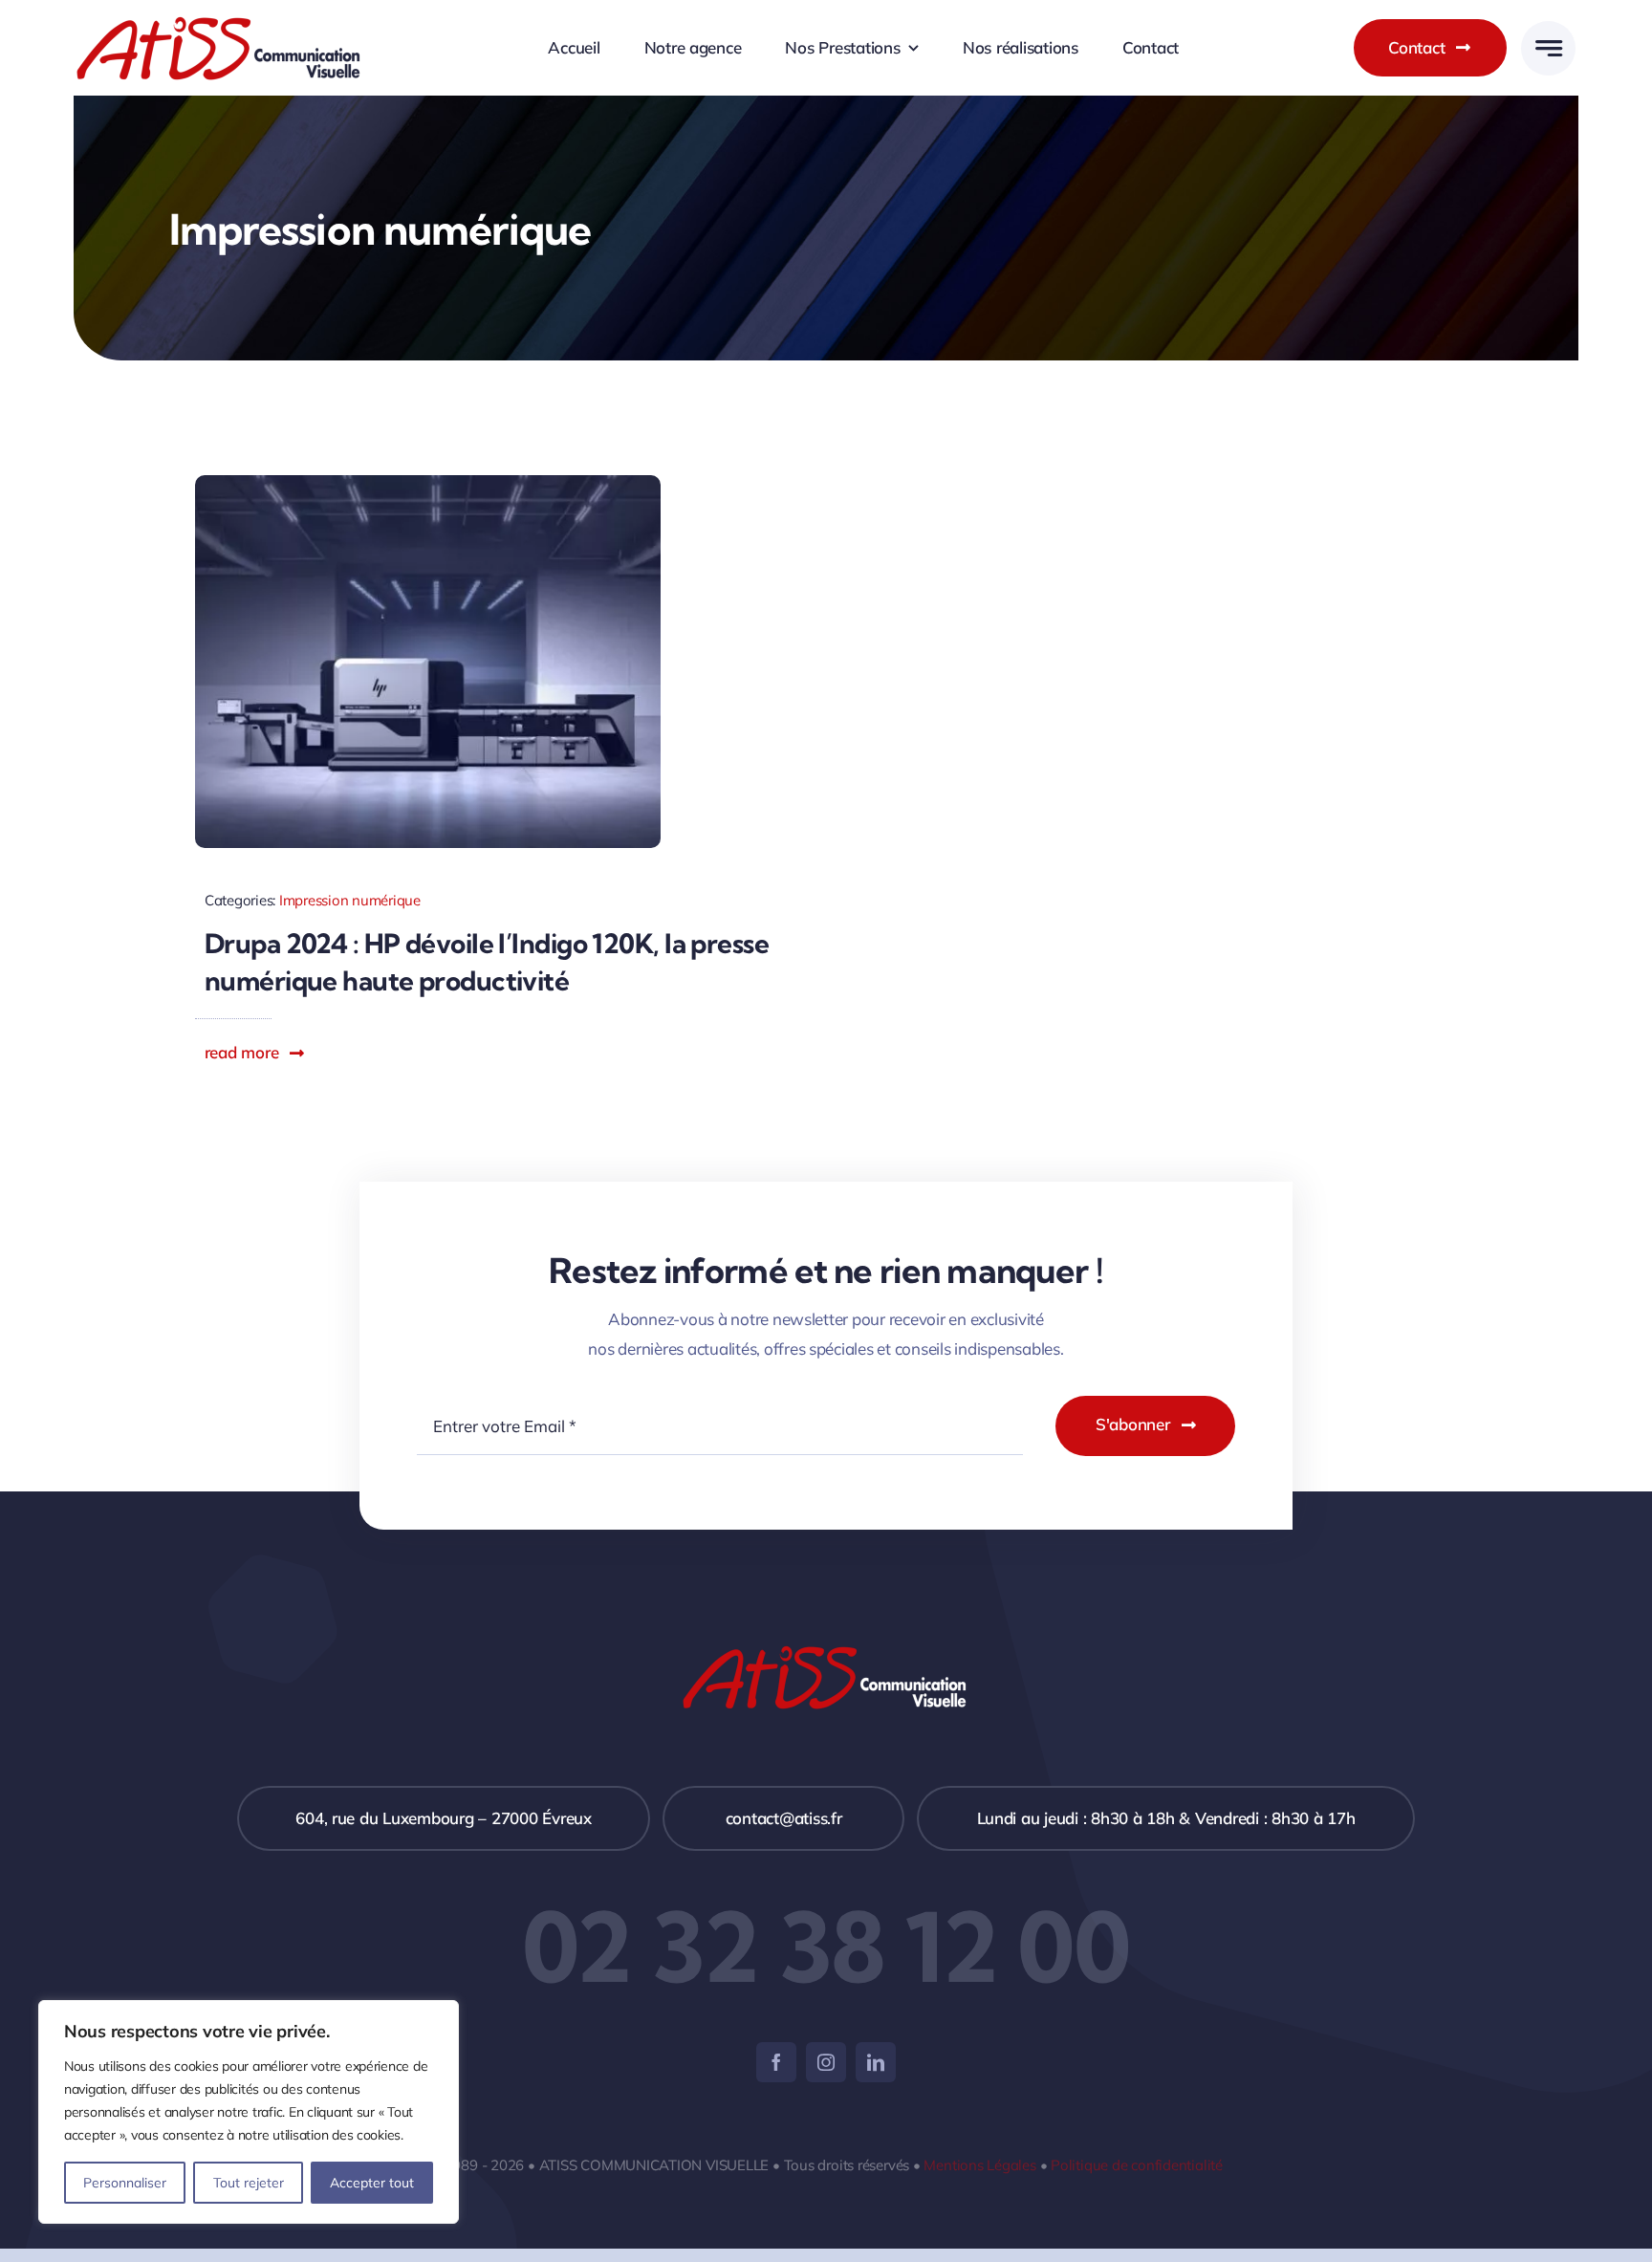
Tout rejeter (249, 2183)
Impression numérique (350, 900)
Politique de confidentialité (1137, 2165)
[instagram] (826, 2062)
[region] (249, 2112)
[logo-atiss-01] (220, 23)
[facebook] (776, 2062)
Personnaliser (125, 2183)
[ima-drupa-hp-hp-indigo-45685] (428, 483)
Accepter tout (372, 2183)
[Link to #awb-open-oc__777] (1548, 48)
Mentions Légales (979, 2165)
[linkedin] (876, 2062)
